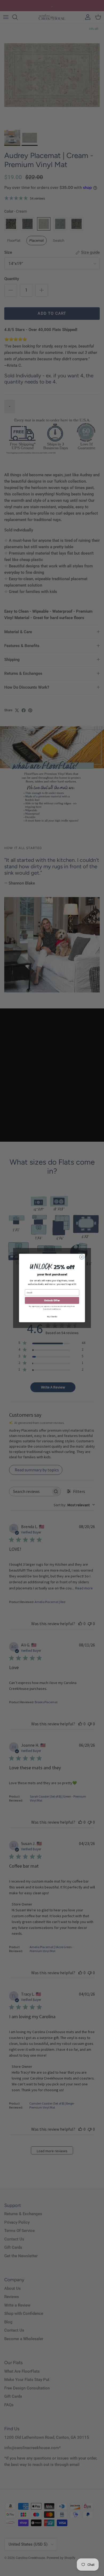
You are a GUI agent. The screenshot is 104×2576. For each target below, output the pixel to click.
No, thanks (52, 1317)
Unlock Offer (52, 1300)
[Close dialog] (82, 1257)
